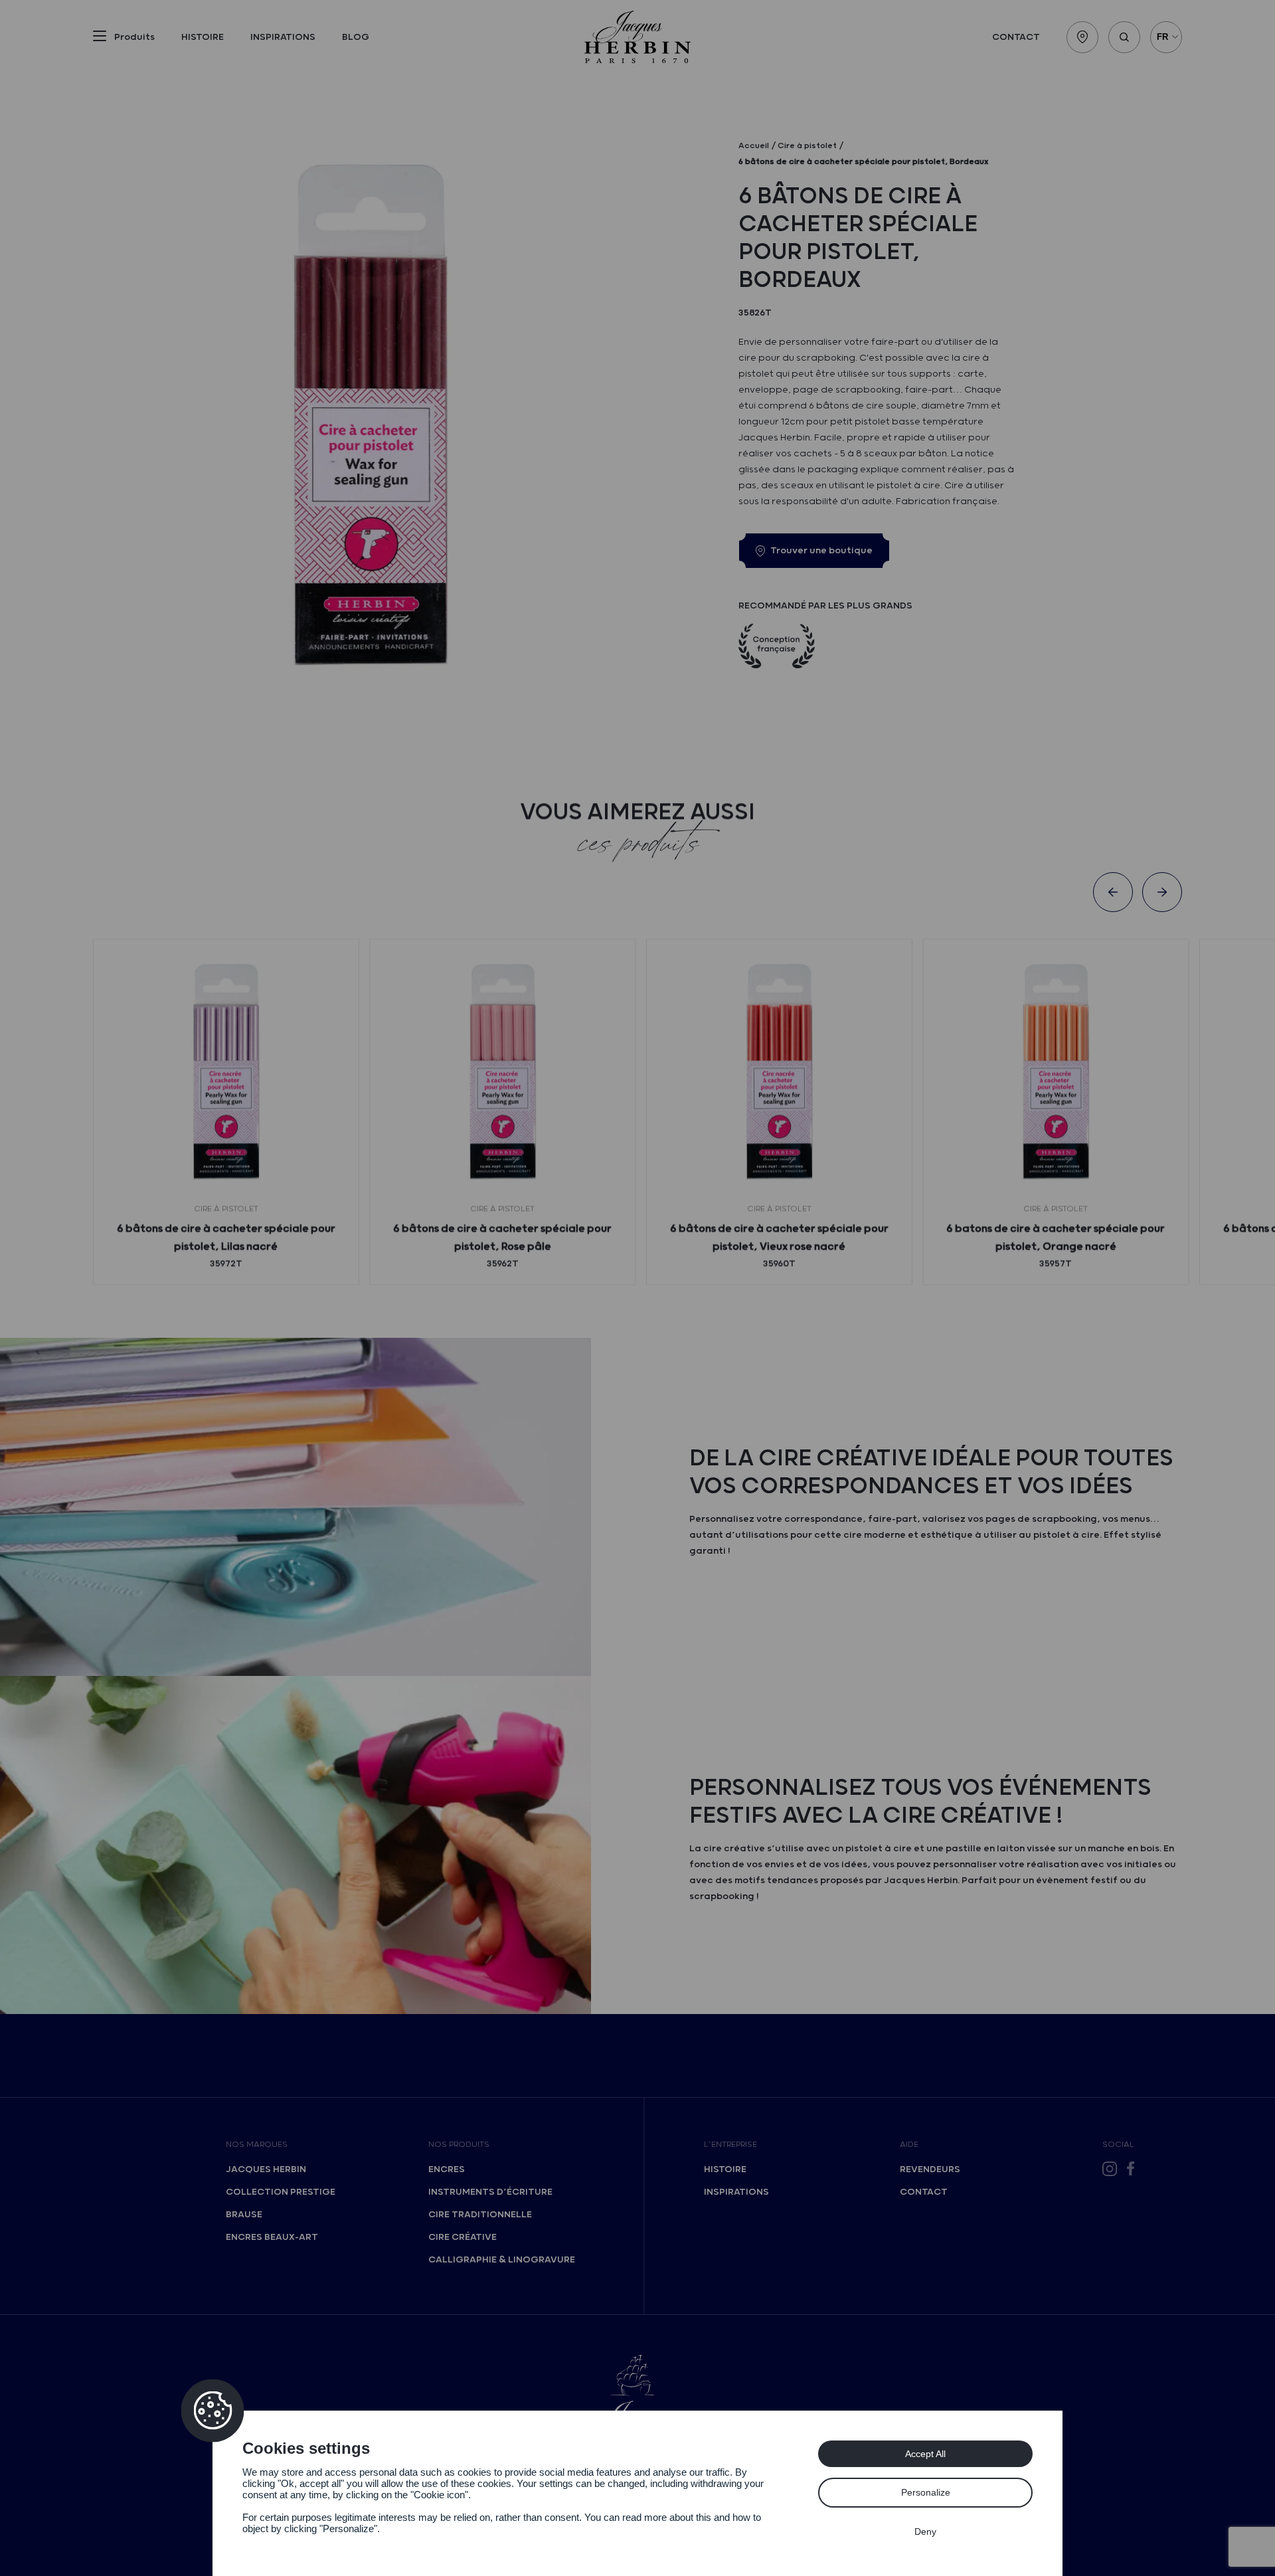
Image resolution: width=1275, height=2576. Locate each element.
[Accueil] (637, 37)
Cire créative (463, 2237)
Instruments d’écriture (490, 2192)
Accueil (754, 146)
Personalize (926, 2492)
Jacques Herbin (266, 2169)
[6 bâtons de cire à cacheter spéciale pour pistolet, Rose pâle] (502, 1072)
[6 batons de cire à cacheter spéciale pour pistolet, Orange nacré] (1056, 1072)
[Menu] (100, 39)
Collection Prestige (281, 2192)
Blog (356, 37)
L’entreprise (730, 2145)
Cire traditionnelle (480, 2215)
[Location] (1082, 37)
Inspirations (283, 37)
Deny (925, 2531)
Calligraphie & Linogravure (502, 2260)
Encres (447, 2169)
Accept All (925, 2454)
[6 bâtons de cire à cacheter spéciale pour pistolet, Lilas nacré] (226, 1072)
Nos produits (459, 2145)
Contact (1016, 37)
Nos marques (257, 2145)
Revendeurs (930, 2169)
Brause (244, 2215)
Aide (909, 2145)
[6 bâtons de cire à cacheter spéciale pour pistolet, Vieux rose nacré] (779, 1072)
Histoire (203, 37)
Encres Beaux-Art (272, 2237)
